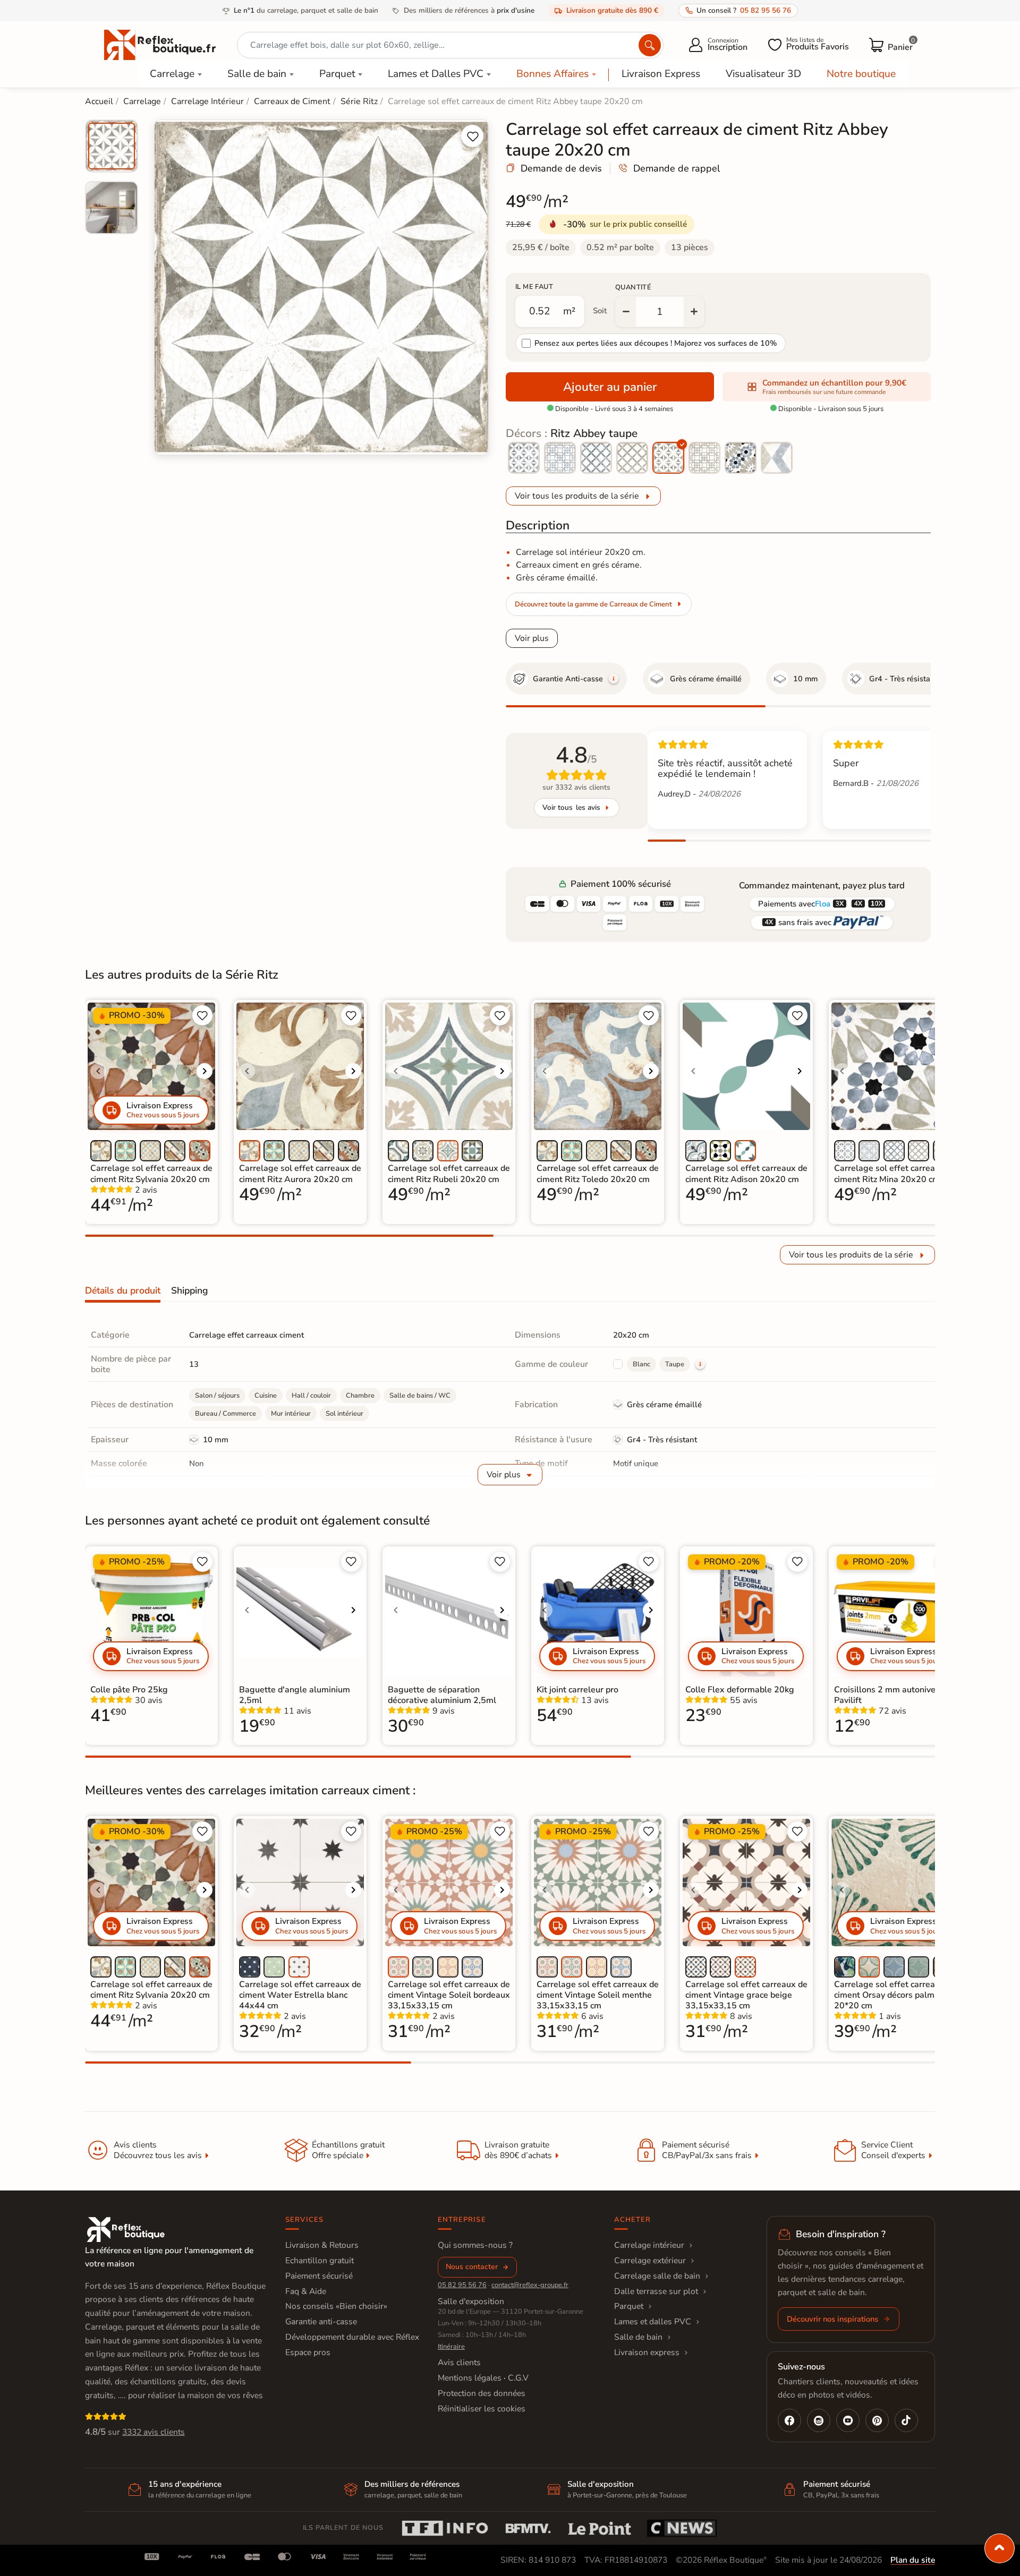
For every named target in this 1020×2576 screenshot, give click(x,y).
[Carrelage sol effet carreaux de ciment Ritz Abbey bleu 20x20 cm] (524, 458)
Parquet (337, 74)
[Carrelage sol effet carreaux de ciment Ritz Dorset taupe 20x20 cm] (632, 458)
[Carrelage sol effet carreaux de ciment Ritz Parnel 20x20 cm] (777, 458)
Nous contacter (472, 2267)
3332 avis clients (154, 2432)
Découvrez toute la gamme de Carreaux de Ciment (593, 604)
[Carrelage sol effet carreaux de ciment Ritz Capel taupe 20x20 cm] (704, 458)
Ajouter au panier (610, 387)
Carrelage (172, 74)
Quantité (633, 287)
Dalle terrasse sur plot (656, 2291)
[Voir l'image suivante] (205, 1071)
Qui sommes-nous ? (475, 2245)
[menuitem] (112, 146)
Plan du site (913, 2560)
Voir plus (532, 638)
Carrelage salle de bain (657, 2276)
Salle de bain (257, 74)
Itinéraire (451, 2347)
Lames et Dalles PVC (436, 74)
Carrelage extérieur (650, 2261)
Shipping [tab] (189, 1290)
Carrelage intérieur (649, 2245)
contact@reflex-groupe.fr (530, 2285)
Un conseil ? (744, 10)
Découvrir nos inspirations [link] (832, 2319)
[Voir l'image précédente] (98, 1071)
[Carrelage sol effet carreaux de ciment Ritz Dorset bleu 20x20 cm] (596, 458)
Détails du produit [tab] (123, 1290)
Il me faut (534, 287)
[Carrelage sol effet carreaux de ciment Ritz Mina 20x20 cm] (741, 458)
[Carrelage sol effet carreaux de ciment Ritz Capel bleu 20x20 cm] (560, 458)
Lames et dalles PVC (653, 2322)
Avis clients (459, 2363)
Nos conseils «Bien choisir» (336, 2306)
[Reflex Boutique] (160, 44)
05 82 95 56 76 (462, 2285)
